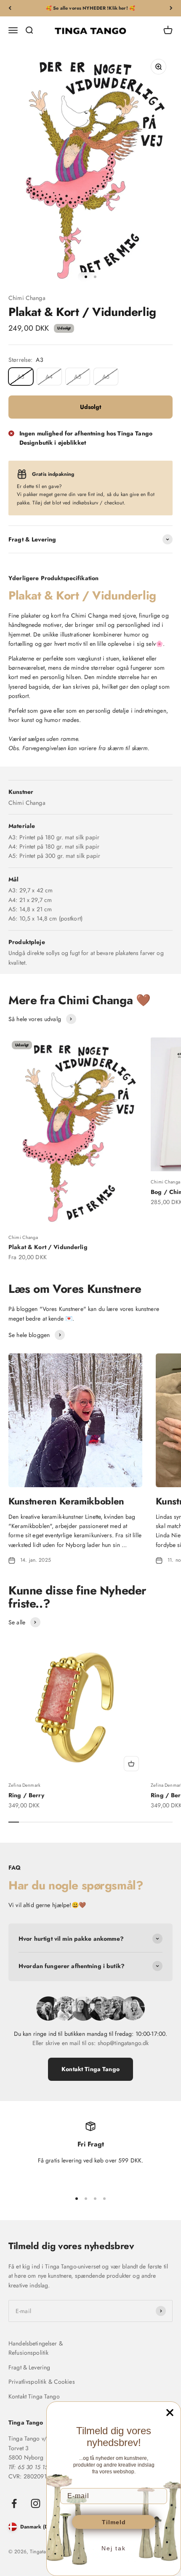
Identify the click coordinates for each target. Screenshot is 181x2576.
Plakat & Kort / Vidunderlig (48, 1247)
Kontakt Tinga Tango (90, 2069)
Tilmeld (114, 2522)
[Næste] (171, 8)
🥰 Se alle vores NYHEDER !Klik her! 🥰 (90, 8)
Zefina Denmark (24, 1785)
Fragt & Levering (29, 2367)
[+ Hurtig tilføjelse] (131, 1764)
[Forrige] (10, 8)
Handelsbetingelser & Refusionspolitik (36, 2348)
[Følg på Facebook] (14, 2503)
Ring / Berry (26, 1795)
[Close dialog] (170, 2413)
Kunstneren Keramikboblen (66, 1501)
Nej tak (114, 2548)
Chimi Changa (27, 298)
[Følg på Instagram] (36, 2503)
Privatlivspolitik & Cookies (42, 2382)
